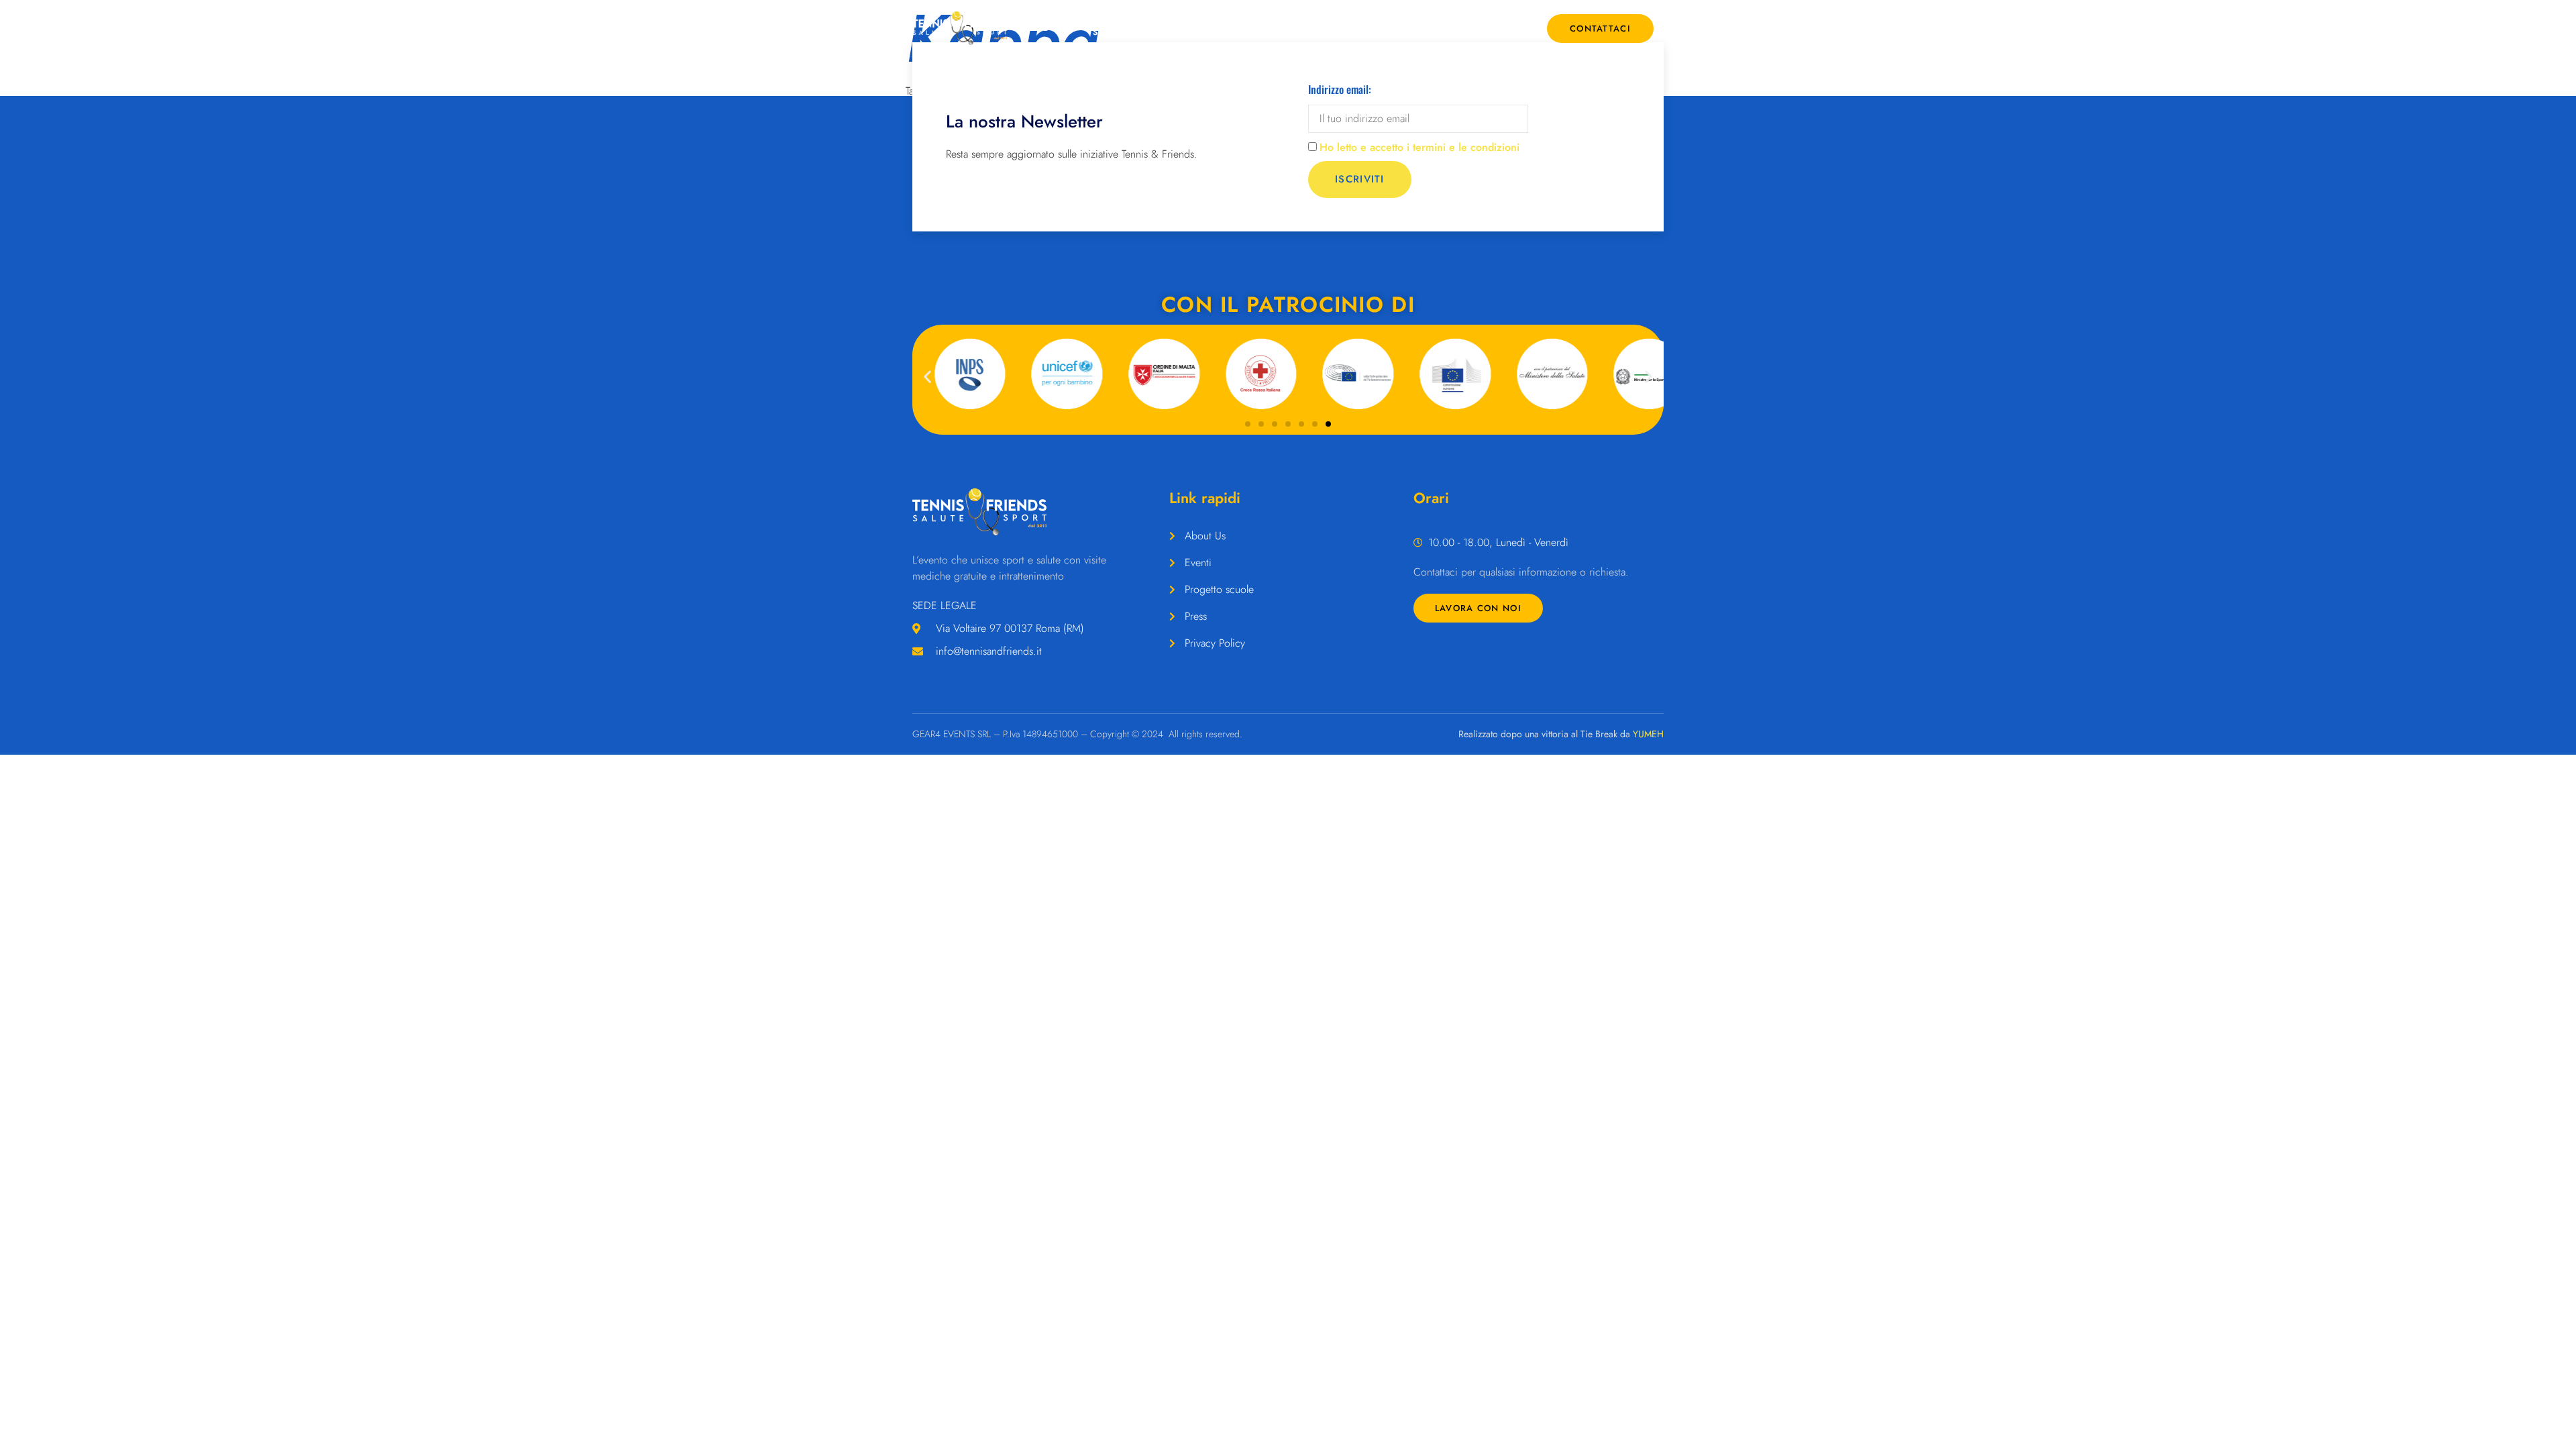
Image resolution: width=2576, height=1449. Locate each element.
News (1509, 28)
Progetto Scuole (1118, 28)
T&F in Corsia (1259, 28)
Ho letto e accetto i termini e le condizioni (1419, 147)
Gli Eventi (1184, 28)
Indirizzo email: (1340, 89)
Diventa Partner (1450, 28)
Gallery (1384, 28)
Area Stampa (1320, 28)
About (1053, 28)
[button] (927, 376)
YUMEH (1648, 734)
